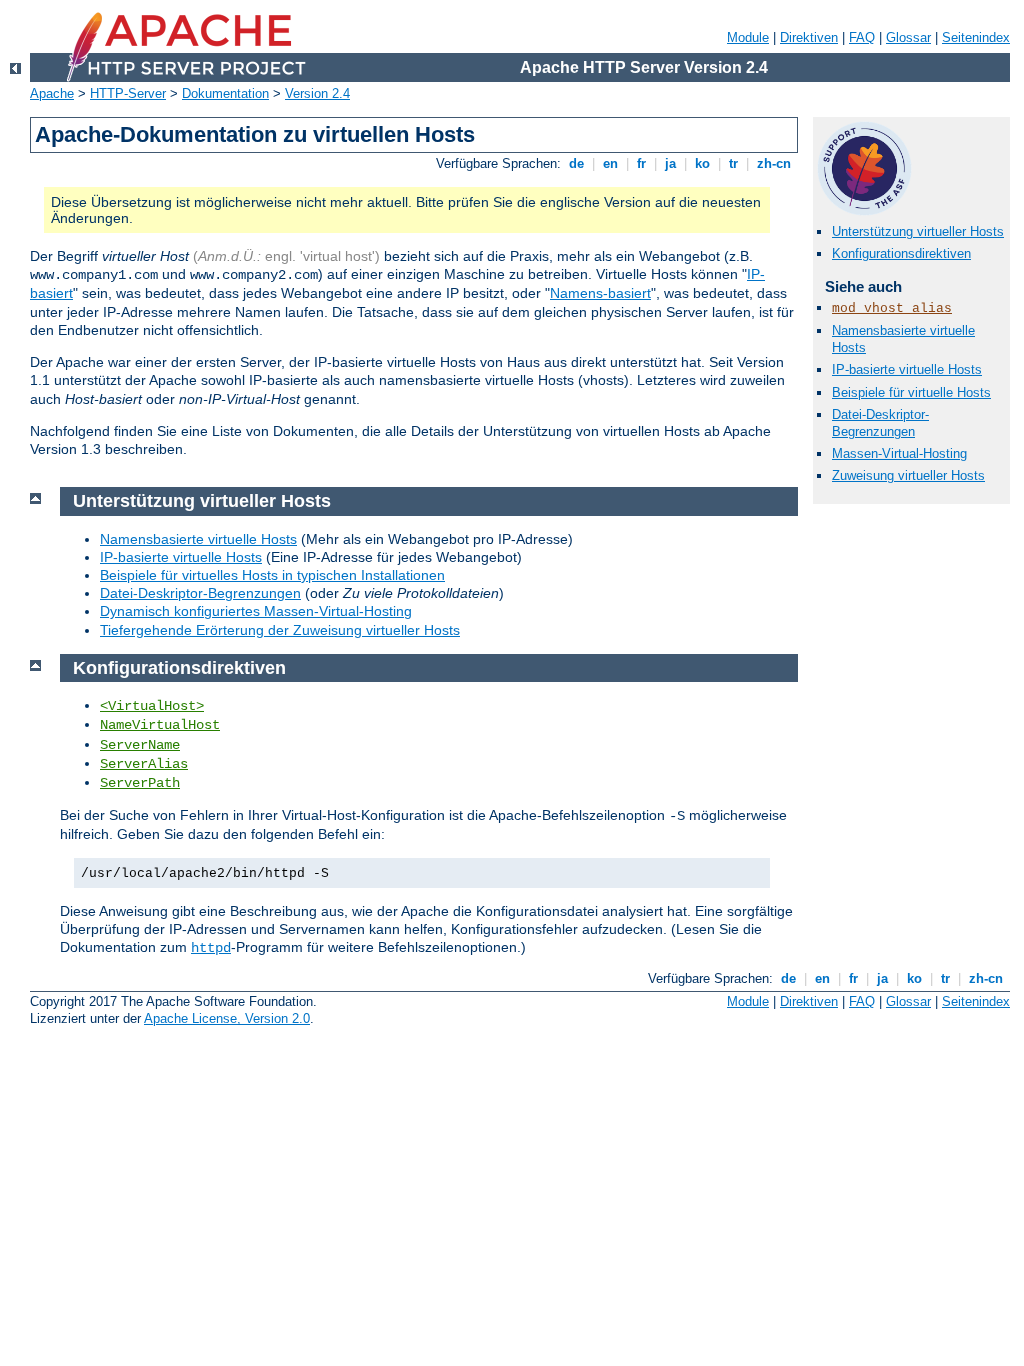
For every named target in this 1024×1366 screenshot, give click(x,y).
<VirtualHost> (152, 706)
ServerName (140, 745)
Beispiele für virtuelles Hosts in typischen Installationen (272, 575)
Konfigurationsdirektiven (901, 253)
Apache (52, 93)
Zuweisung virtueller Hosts (908, 475)
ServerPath (140, 783)
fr (641, 163)
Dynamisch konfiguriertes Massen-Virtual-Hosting (256, 611)
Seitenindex (976, 37)
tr (733, 163)
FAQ (862, 37)
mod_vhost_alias (892, 308)
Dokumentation (225, 93)
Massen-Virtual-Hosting (899, 453)
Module (748, 37)
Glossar (908, 37)
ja (670, 163)
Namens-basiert (600, 293)
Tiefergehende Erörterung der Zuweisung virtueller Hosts (280, 630)
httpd (211, 948)
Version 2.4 (317, 93)
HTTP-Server (128, 93)
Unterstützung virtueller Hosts (918, 231)
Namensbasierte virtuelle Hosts (198, 539)
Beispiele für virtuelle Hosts (911, 392)
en (610, 163)
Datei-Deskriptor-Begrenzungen (880, 423)
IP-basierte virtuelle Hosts (907, 369)
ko (702, 163)
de (576, 163)
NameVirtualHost (160, 725)
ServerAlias (144, 764)
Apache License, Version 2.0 (227, 1018)
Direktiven (809, 37)
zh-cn (774, 163)
